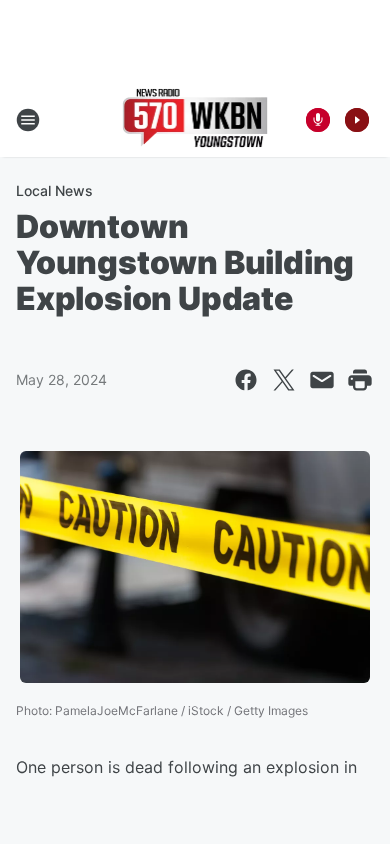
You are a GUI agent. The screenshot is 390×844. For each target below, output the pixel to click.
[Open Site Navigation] (28, 120)
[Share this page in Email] (322, 380)
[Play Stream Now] (357, 120)
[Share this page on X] (284, 380)
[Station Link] (195, 120)
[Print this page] (360, 380)
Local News (54, 190)
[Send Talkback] (318, 120)
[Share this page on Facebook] (246, 380)
